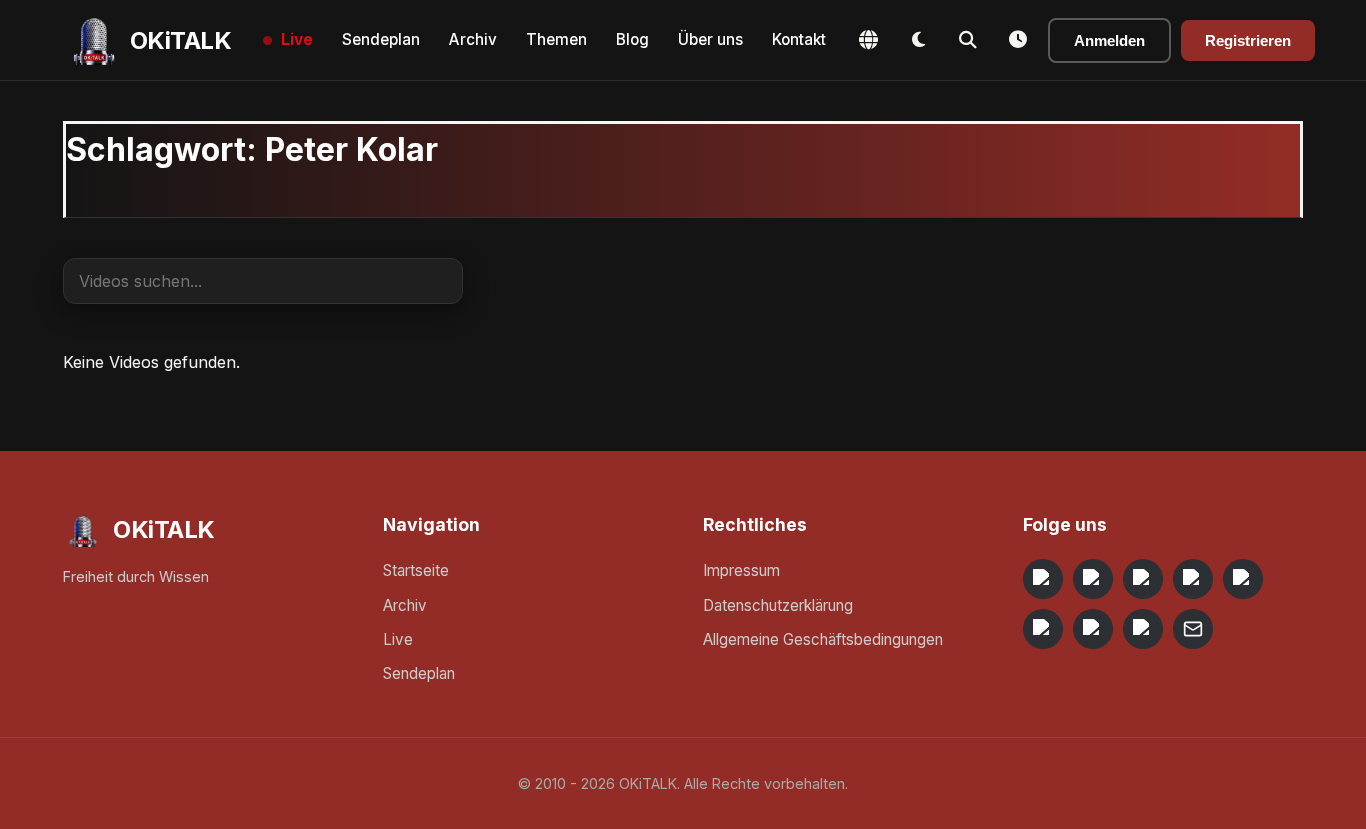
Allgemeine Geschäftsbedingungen (823, 639)
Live (297, 39)
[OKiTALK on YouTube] (1043, 629)
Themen (556, 39)
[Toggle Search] (968, 40)
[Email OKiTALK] (1193, 629)
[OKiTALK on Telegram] (1043, 579)
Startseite (416, 570)
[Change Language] (868, 40)
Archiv (473, 39)
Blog (632, 39)
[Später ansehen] (1018, 40)
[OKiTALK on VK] (1193, 579)
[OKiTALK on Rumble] (1093, 629)
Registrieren (1248, 40)
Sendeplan (381, 39)
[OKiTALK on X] (1143, 629)
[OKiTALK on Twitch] (1243, 579)
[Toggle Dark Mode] (918, 40)
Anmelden (1109, 40)
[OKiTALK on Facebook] (1093, 579)
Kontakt (799, 39)
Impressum (741, 570)
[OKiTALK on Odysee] (1143, 579)
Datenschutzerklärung (778, 605)
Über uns (710, 39)
